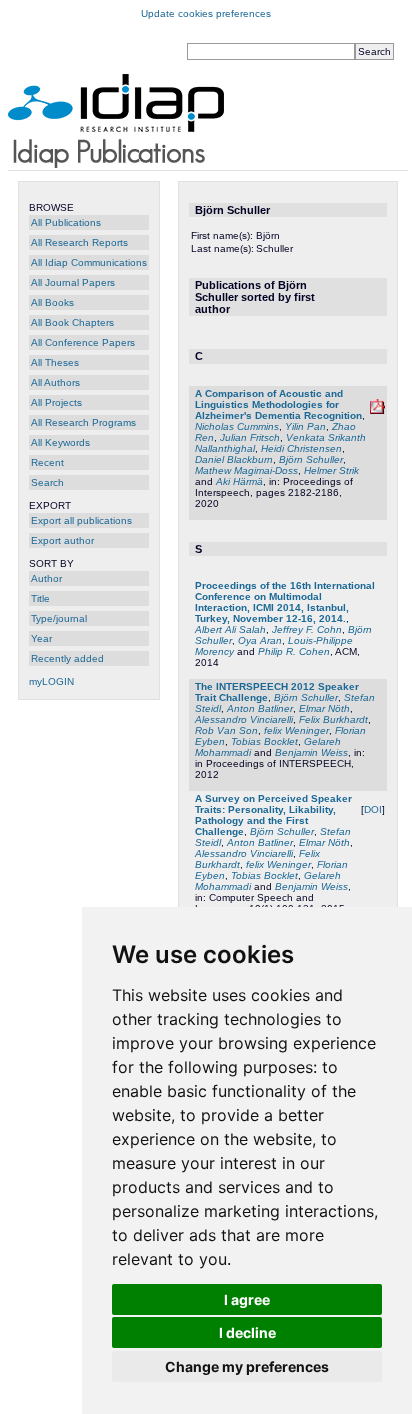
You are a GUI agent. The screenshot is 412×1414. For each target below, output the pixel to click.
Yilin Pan (305, 426)
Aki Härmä (239, 481)
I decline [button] (247, 1332)
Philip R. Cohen (294, 651)
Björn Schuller (311, 459)
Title (40, 598)
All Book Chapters (72, 322)
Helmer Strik (331, 470)
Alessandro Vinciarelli (244, 719)
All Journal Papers (73, 282)
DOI (373, 809)
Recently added (67, 658)
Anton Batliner (260, 708)
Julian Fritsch (250, 437)
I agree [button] (247, 1299)
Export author (62, 540)
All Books (52, 302)
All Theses (55, 362)
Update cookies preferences (206, 13)
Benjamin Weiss (311, 752)
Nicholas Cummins (237, 426)
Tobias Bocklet (264, 741)
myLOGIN (51, 681)
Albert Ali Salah (230, 629)
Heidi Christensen (301, 448)
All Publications (66, 222)
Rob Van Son (226, 730)
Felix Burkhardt (333, 719)
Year (41, 638)
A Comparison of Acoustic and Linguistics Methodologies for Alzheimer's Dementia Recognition (278, 404)
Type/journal (59, 618)
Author (46, 578)
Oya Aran (260, 640)
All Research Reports (79, 242)
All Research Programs (83, 422)
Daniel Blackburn (234, 459)
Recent (47, 462)
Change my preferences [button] (247, 1366)
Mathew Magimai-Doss (246, 470)
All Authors (55, 382)
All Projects (56, 402)
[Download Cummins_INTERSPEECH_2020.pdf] (377, 410)
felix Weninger (296, 730)
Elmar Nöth (324, 708)
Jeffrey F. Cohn (307, 629)
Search (47, 482)
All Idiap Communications (89, 262)
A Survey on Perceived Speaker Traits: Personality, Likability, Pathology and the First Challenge (273, 815)
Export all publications (81, 520)
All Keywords (60, 442)
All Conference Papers (83, 342)
